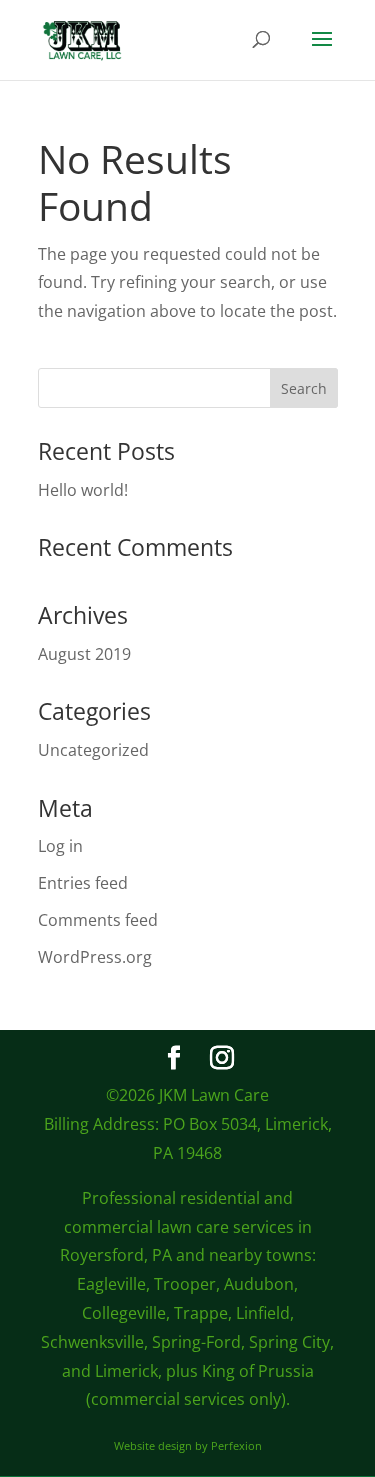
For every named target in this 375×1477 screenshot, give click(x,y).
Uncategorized (93, 750)
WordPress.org (95, 957)
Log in (60, 846)
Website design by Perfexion (188, 1445)
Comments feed (98, 920)
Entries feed (83, 883)
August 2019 (84, 654)
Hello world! (83, 490)
